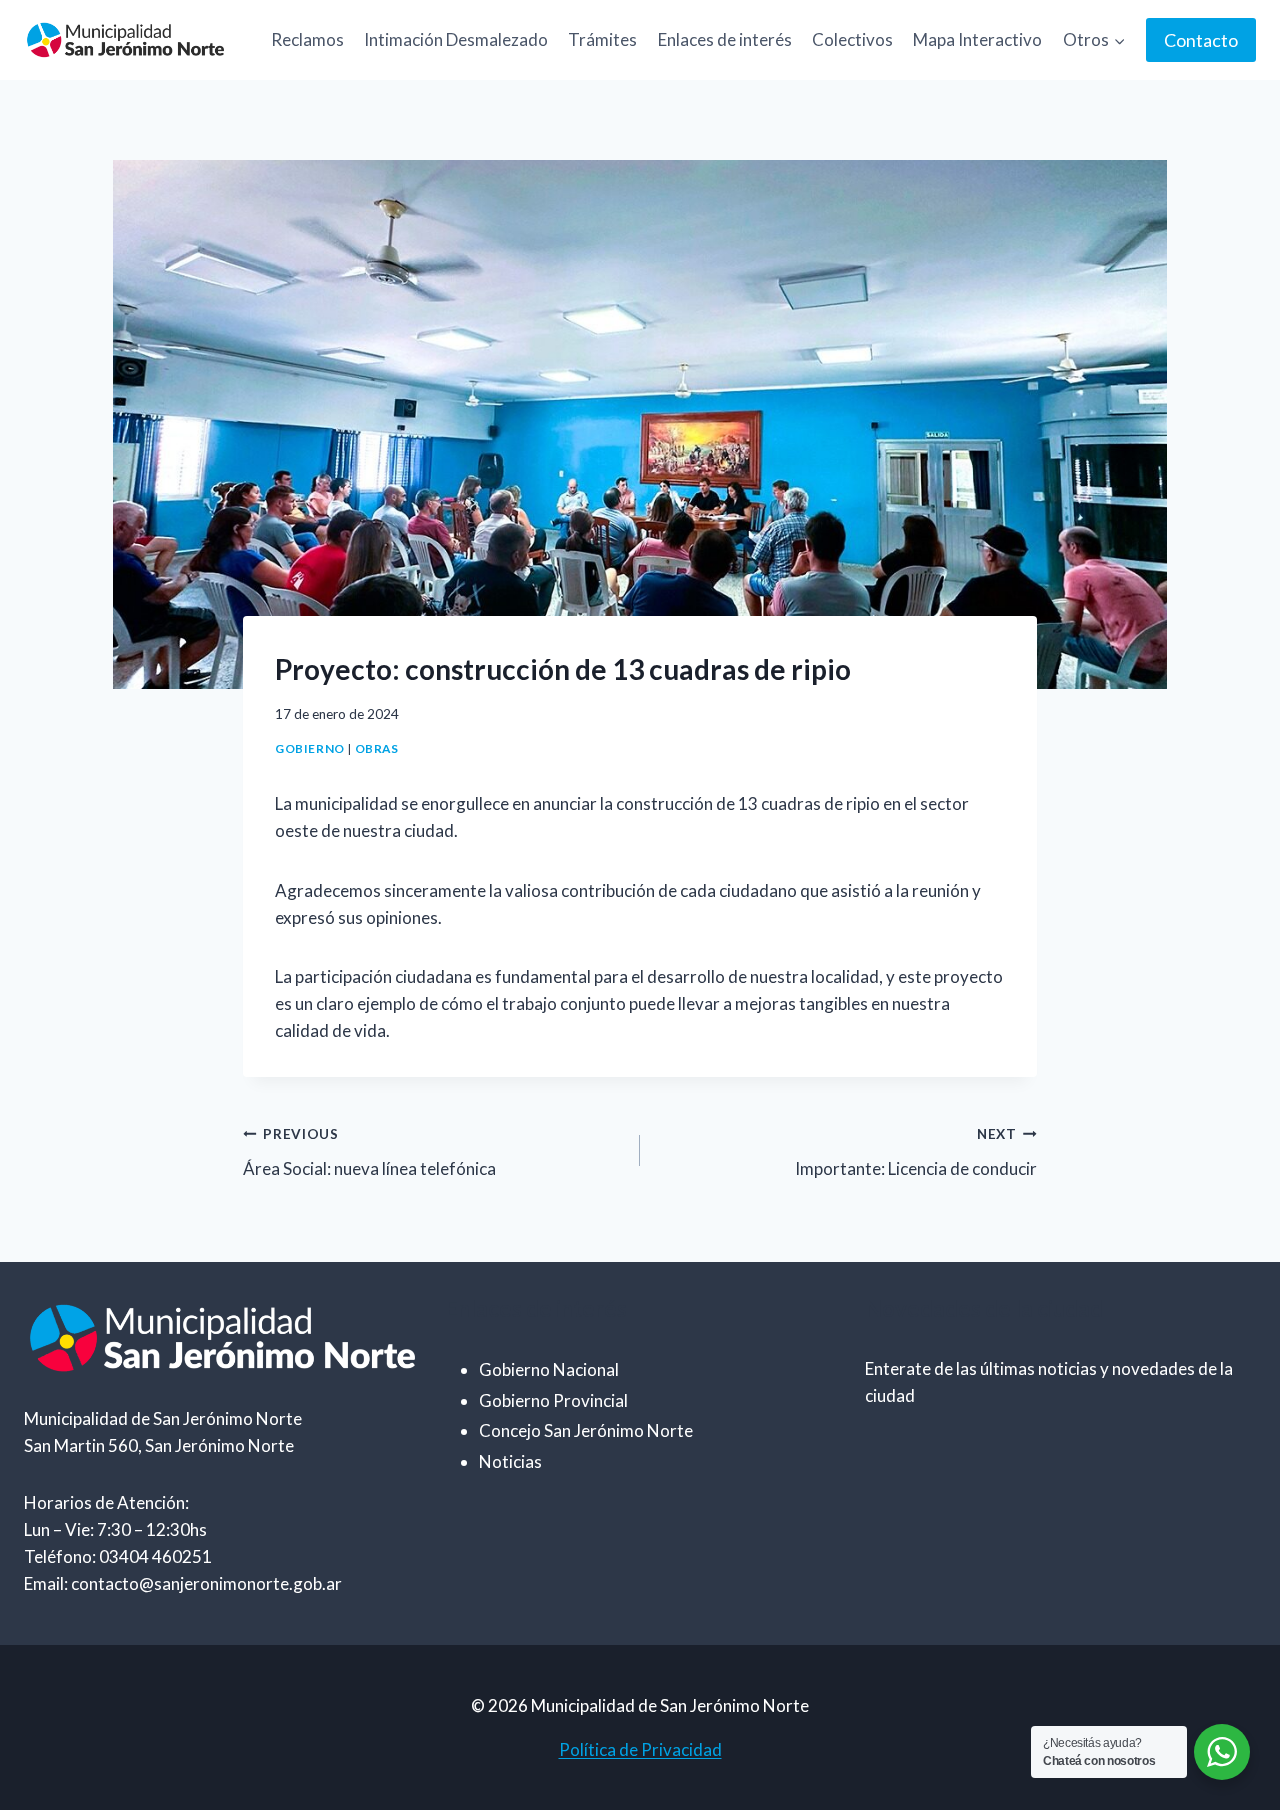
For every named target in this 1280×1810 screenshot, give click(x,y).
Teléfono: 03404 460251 (118, 1556)
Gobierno (310, 748)
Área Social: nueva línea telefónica (369, 1152)
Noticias (510, 1461)
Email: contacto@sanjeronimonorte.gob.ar (183, 1583)
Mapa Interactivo (977, 39)
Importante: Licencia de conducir (916, 1152)
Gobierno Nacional (549, 1369)
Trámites (602, 39)
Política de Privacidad (640, 1749)
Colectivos (852, 39)
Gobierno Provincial (553, 1400)
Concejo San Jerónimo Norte (586, 1430)
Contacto (1201, 40)
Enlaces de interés (725, 39)
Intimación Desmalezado (456, 39)
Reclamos (307, 39)
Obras (377, 748)
